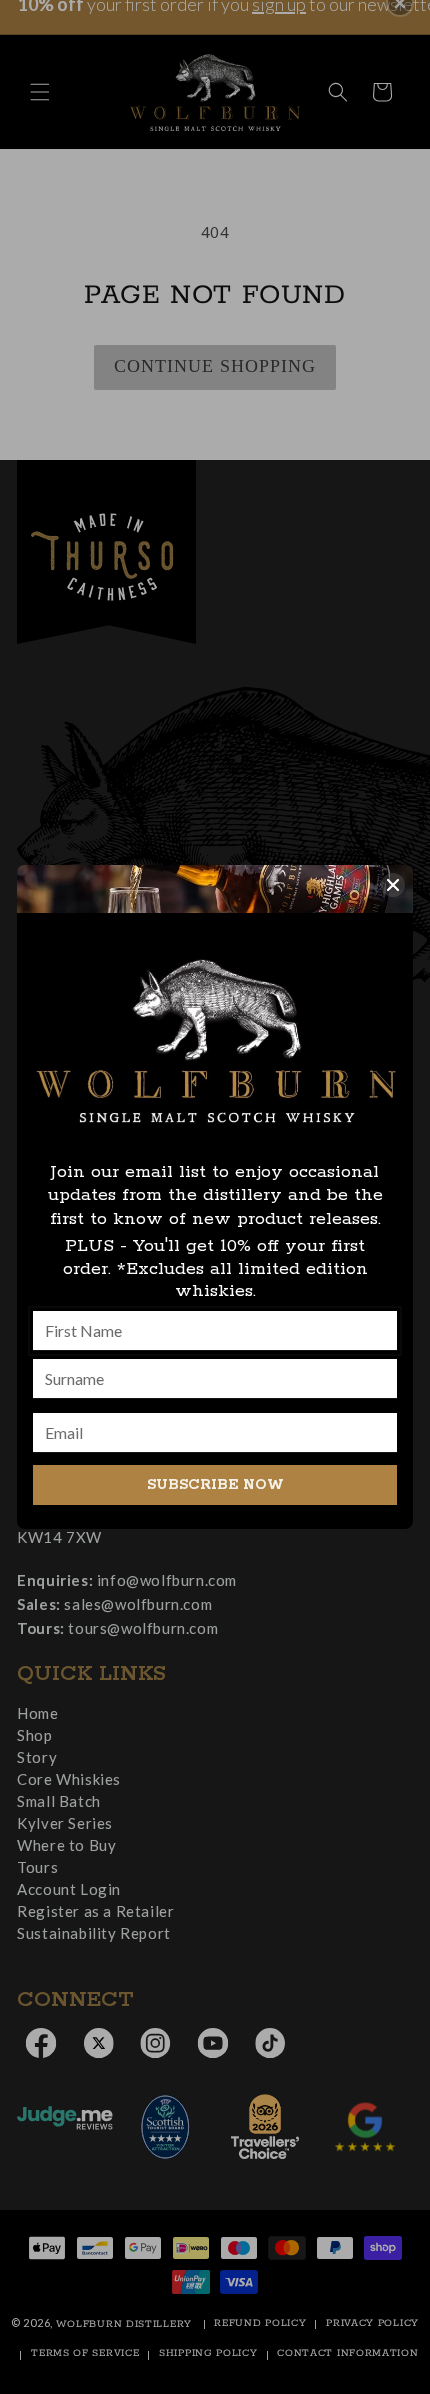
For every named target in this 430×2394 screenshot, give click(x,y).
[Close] (393, 885)
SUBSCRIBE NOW (215, 1485)
